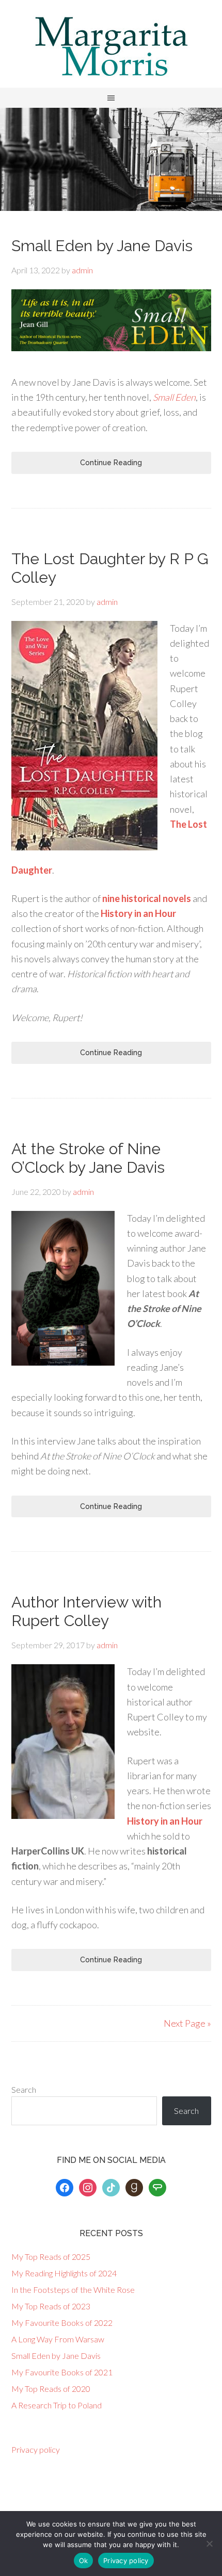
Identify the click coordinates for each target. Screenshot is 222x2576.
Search (24, 2089)
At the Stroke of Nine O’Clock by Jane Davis (88, 1158)
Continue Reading (111, 463)
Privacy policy (36, 2449)
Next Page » (187, 2023)
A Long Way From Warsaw (58, 2339)
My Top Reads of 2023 (51, 2306)
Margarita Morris (111, 46)
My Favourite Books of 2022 (62, 2323)
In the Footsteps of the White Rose (73, 2290)
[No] (209, 2544)
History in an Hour (138, 913)
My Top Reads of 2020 (51, 2389)
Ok (84, 2561)
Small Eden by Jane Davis (102, 246)
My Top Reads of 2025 (51, 2257)
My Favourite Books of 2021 (62, 2372)
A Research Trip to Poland (57, 2405)
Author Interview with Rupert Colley (86, 1611)
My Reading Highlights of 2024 (64, 2273)
